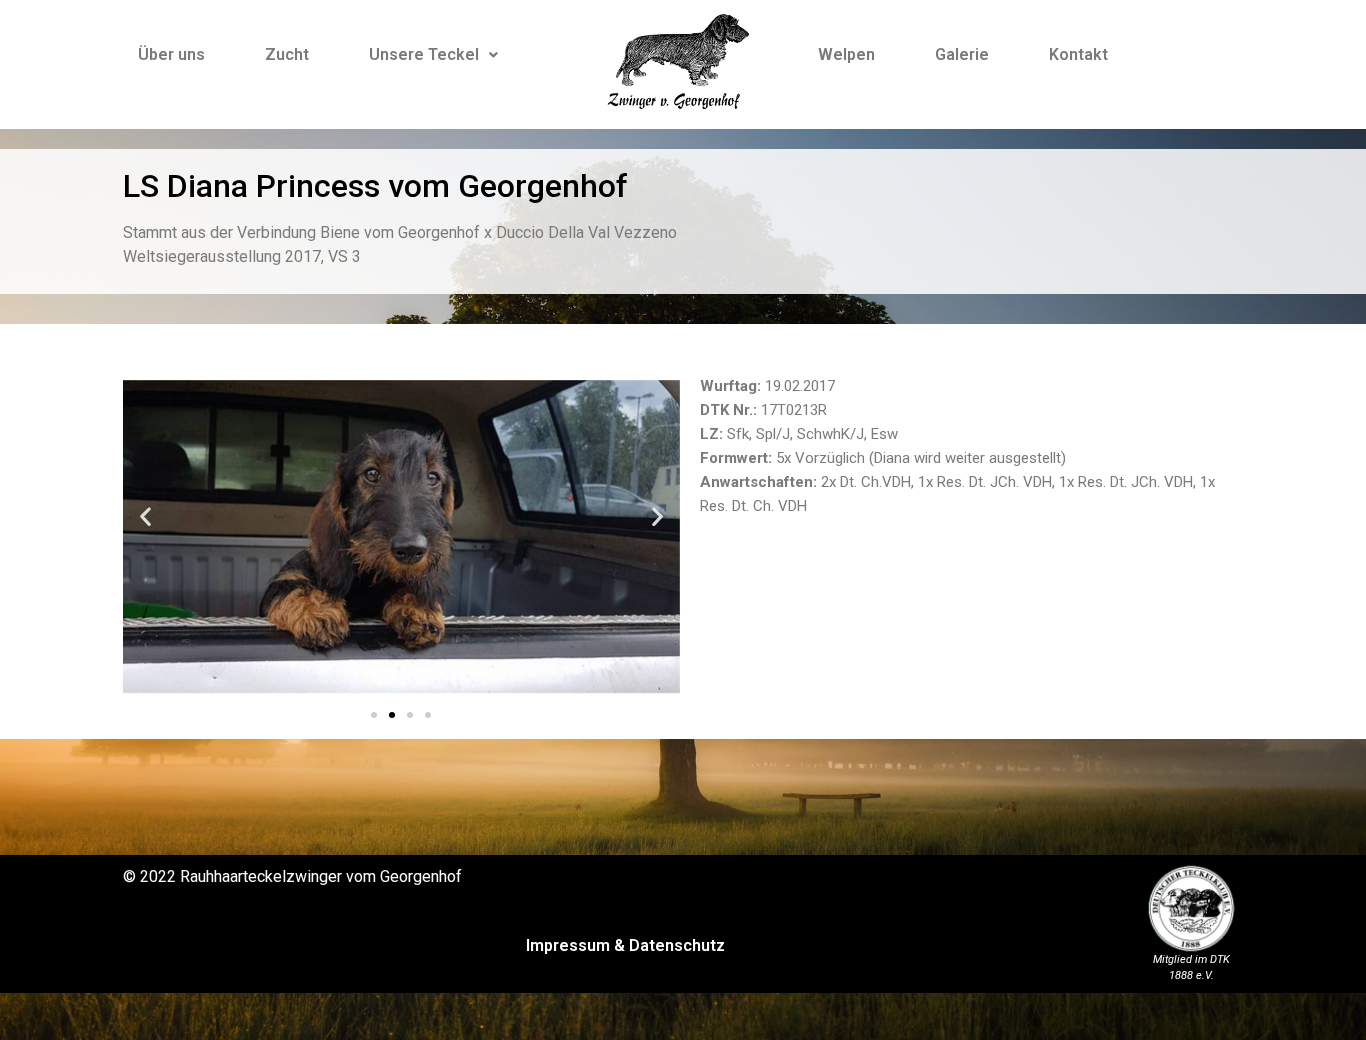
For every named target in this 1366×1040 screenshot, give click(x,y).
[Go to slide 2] (392, 715)
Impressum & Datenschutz (625, 945)
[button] (145, 516)
